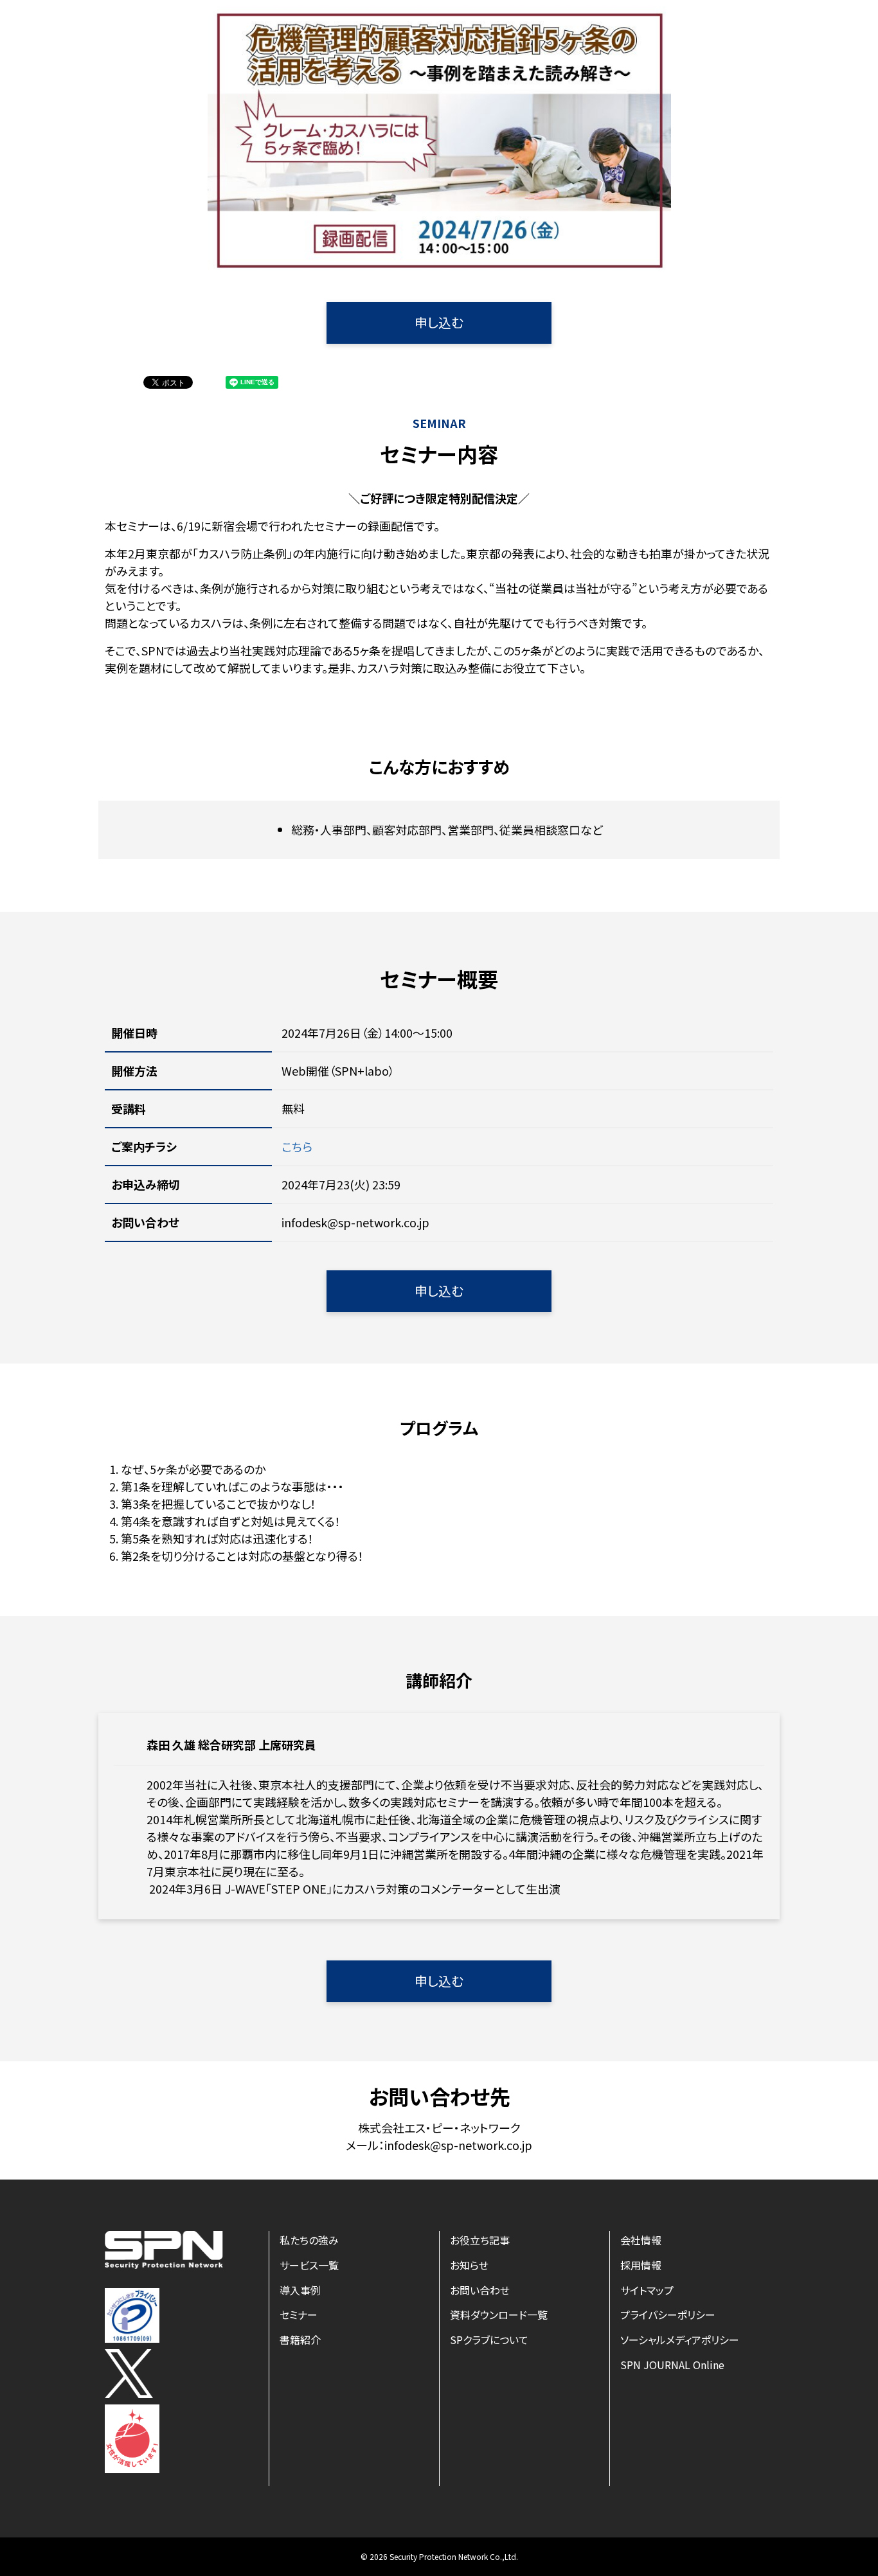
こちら (297, 1146)
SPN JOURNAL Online (672, 2365)
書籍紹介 (300, 2340)
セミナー (299, 2314)
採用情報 (641, 2265)
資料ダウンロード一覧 (499, 2314)
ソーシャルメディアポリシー (680, 2340)
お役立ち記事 (480, 2240)
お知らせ (469, 2265)
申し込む (439, 322)
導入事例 (300, 2290)
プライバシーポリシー (668, 2314)
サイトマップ (647, 2290)
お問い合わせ (480, 2290)
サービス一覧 (309, 2265)
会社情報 (641, 2240)
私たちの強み (309, 2240)
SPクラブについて (489, 2340)
